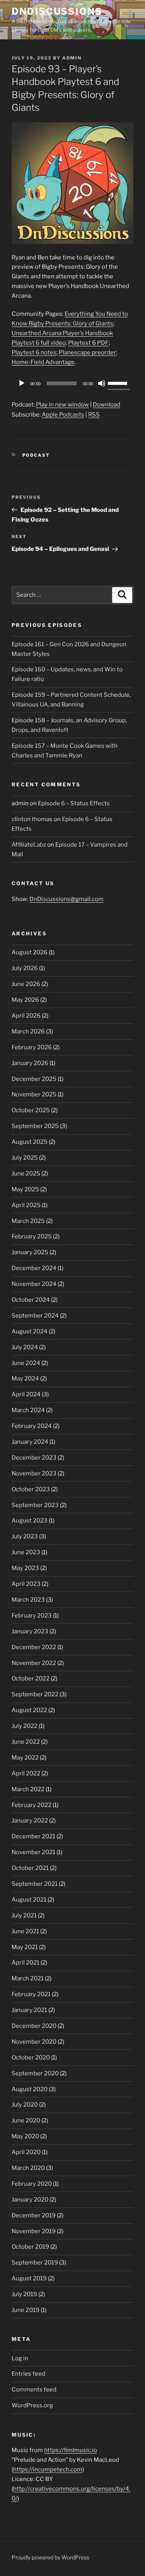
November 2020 (34, 2042)
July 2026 (25, 968)
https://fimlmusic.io (71, 2450)
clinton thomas (32, 819)
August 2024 (30, 1331)
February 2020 (32, 2184)
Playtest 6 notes (34, 352)
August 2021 (29, 1900)
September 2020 (35, 2073)
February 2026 (32, 1047)
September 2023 (35, 1505)
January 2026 (30, 1063)
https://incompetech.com (48, 2469)
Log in (20, 2358)
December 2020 (34, 2026)
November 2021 (33, 1852)
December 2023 (34, 1458)
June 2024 (26, 1363)
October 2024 (31, 1300)
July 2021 (24, 1915)
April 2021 (26, 1963)
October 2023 (31, 1489)
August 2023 (30, 1521)
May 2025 (25, 1189)
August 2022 (29, 1710)
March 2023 (28, 1600)
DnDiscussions (57, 11)
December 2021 (33, 1836)
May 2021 (25, 1947)
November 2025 (34, 1094)
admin (72, 58)
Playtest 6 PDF (88, 343)
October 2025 (31, 1110)
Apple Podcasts (63, 415)
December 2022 (34, 1647)
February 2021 (31, 1994)
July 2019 (24, 2294)
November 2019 (34, 2231)
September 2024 (35, 1316)
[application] (72, 383)
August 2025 (30, 1142)
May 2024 (25, 1379)
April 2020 (26, 2152)
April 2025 (26, 1205)
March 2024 (28, 1410)
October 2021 (30, 1868)
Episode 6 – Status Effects (74, 803)
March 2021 (28, 1978)
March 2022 (28, 1789)
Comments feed (34, 2390)
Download (107, 405)
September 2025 (35, 1126)
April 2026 (26, 1016)
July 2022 (25, 1726)
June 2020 (26, 2120)
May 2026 (25, 1000)
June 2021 (25, 1931)
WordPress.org (32, 2405)
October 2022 (31, 1678)
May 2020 (25, 2136)
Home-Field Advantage (43, 362)
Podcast (36, 455)
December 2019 (34, 2215)
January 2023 (30, 1631)
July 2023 (25, 1536)
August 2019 (29, 2278)
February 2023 (32, 1616)
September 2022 (35, 1694)
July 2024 (25, 1347)
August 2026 (30, 952)
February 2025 (32, 1236)
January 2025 (30, 1252)
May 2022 (25, 1758)
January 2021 (29, 2010)
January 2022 (30, 1821)
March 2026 (28, 1031)
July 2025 (25, 1158)
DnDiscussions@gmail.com (67, 899)
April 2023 (26, 1584)
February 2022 (32, 1805)
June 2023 (26, 1552)
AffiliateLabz (29, 845)
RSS (94, 415)
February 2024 (32, 1426)
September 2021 (35, 1884)
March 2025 (28, 1221)
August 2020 (30, 2089)
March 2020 (28, 2168)
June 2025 (26, 1174)
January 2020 (30, 2200)
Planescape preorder (87, 352)
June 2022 (26, 1742)
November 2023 (34, 1473)
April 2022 (26, 1773)
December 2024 (34, 1268)
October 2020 (31, 2058)
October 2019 (30, 2247)
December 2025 (34, 1079)
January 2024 (30, 1442)
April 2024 (26, 1394)
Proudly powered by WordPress (50, 2557)
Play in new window (62, 405)
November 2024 (34, 1284)
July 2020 (25, 2105)
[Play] (22, 383)
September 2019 (35, 2263)
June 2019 (26, 2310)
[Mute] (102, 383)
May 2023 (25, 1568)
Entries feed (28, 2374)
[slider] (119, 383)
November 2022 (34, 1663)
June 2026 (26, 984)
